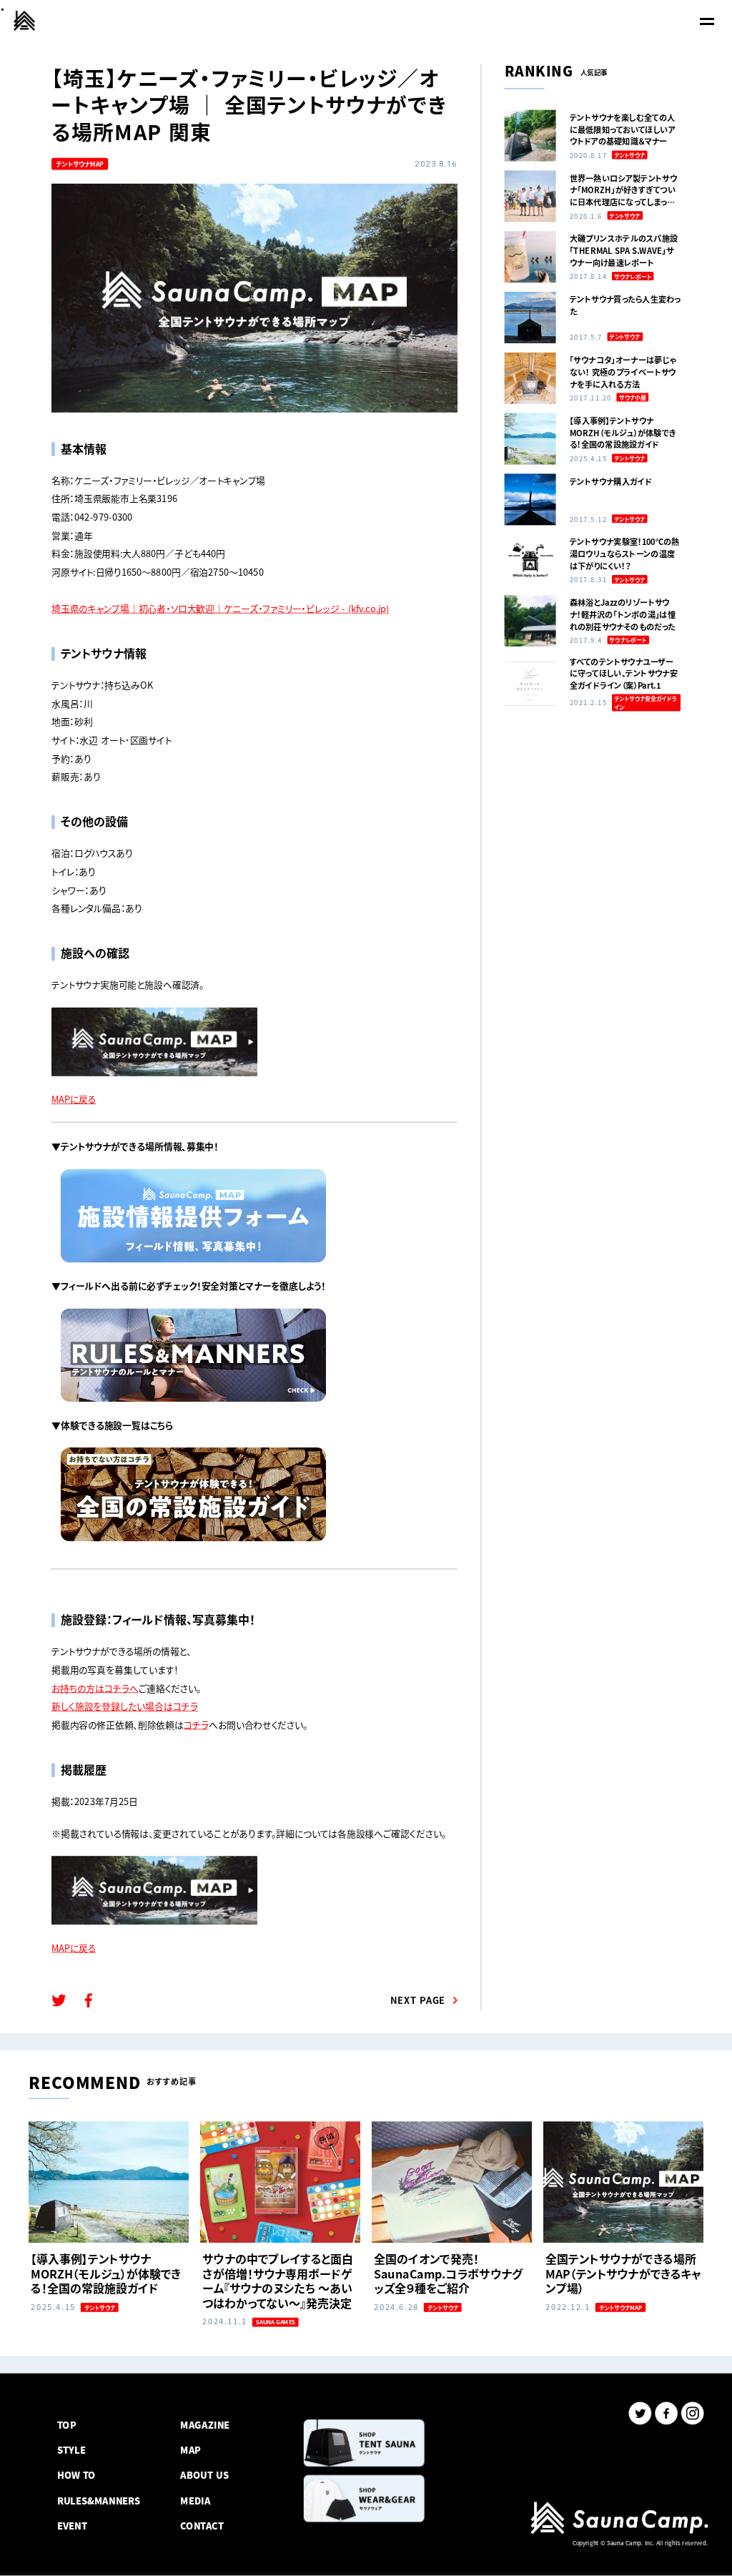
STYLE (71, 2450)
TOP (66, 2425)
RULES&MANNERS (99, 2500)
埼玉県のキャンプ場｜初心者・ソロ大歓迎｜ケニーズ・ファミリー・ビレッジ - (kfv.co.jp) (220, 608)
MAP (191, 2450)
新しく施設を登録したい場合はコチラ (125, 1706)
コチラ (196, 1725)
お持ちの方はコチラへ (95, 1687)
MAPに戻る (74, 1099)
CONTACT (202, 2525)
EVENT (72, 2525)
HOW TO (76, 2475)
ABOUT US (204, 2475)
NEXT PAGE (418, 2000)
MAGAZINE (205, 2425)
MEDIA (195, 2500)
